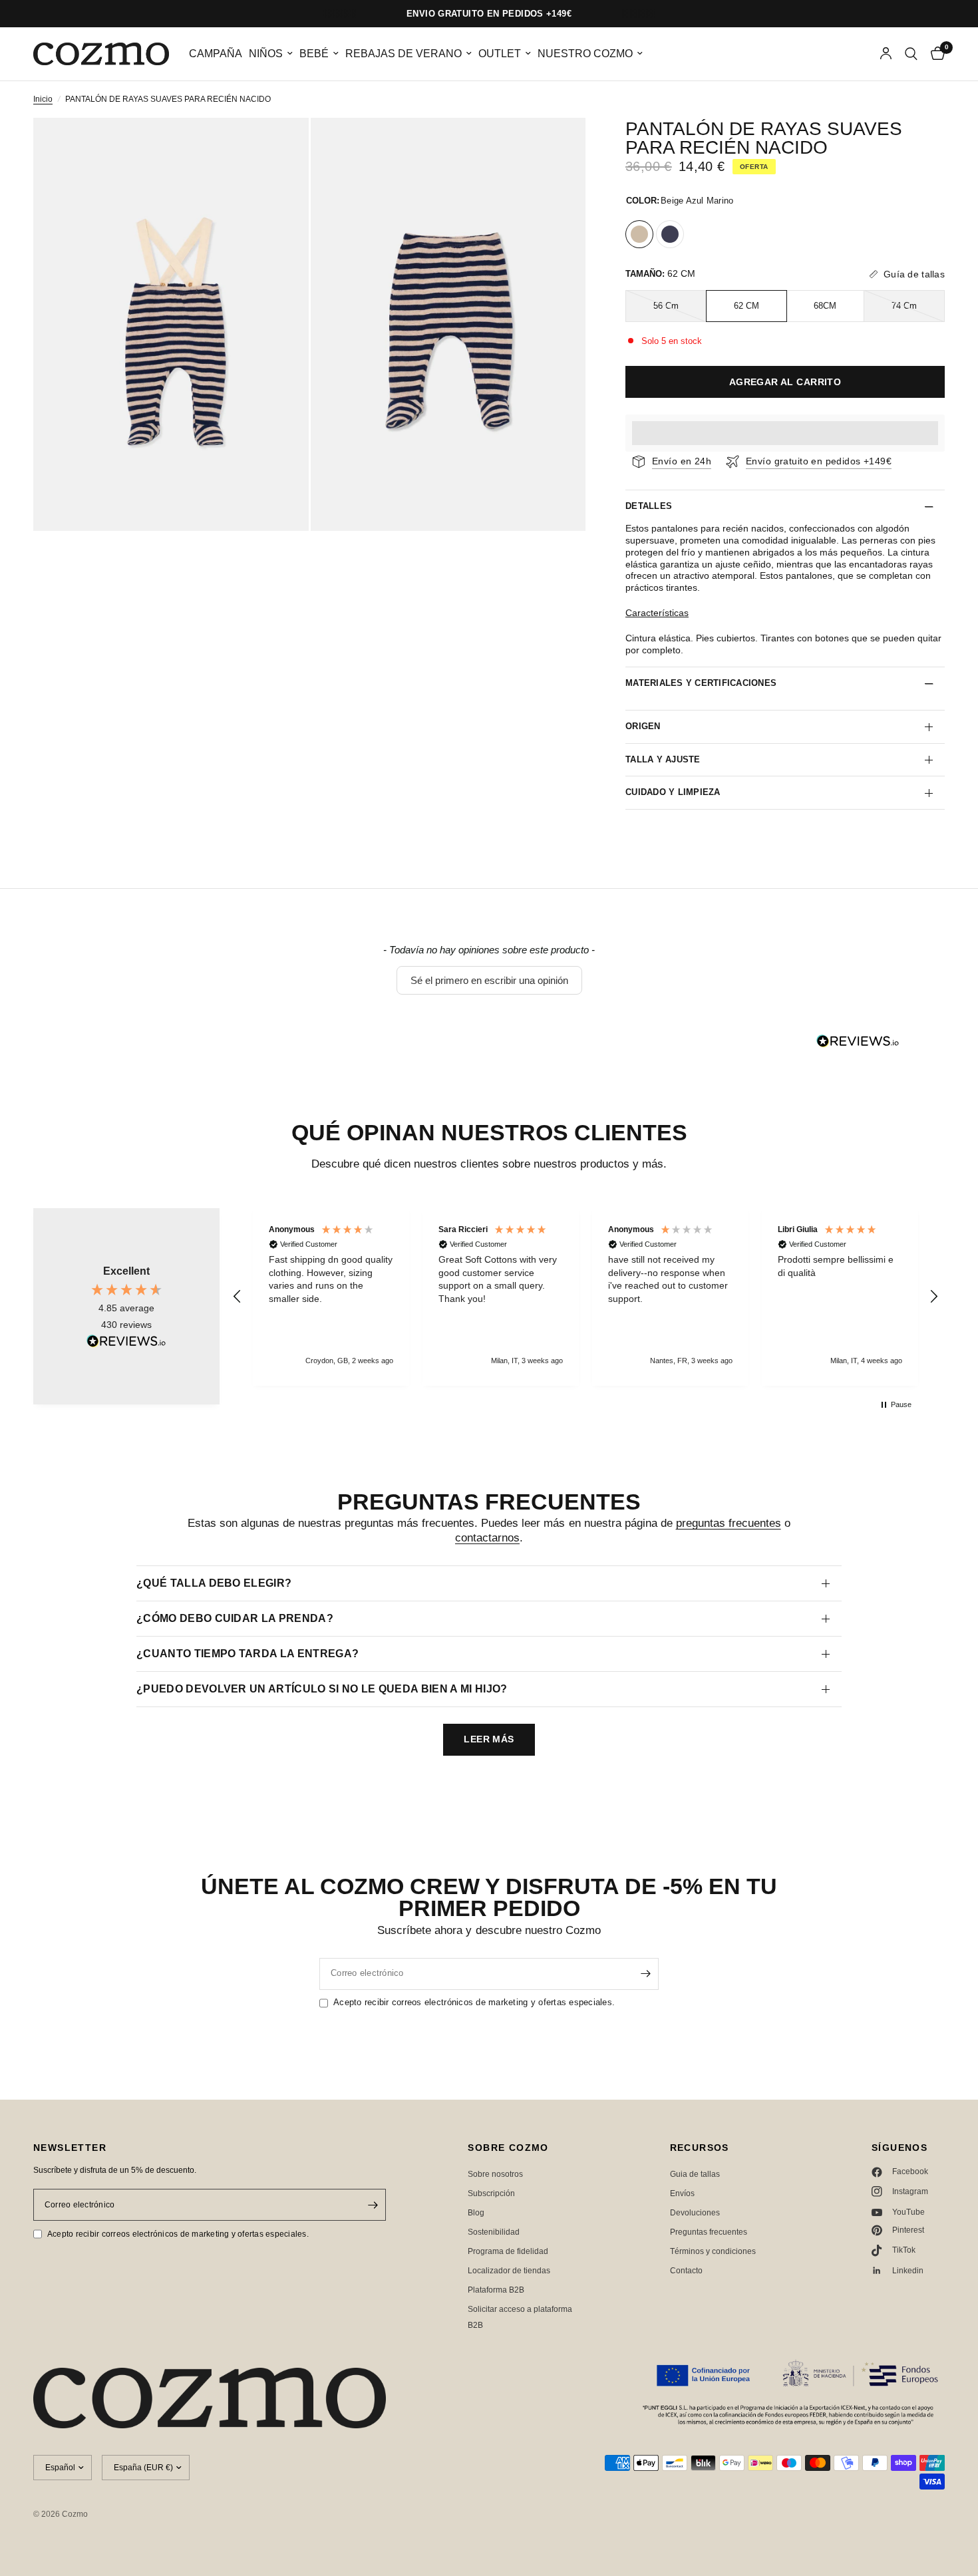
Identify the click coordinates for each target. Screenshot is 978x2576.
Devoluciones (695, 2213)
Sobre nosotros (495, 2174)
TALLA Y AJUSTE (663, 759)
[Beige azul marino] (639, 234)
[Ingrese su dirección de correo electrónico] (645, 1974)
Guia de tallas (695, 2174)
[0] (934, 54)
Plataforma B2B (496, 2290)
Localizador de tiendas (509, 2271)
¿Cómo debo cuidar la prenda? (235, 1618)
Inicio (43, 99)
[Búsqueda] (911, 54)
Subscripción (491, 2193)
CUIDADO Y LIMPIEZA (673, 792)
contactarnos (487, 1538)
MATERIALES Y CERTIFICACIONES (701, 683)
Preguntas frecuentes (709, 2232)
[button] (489, 980)
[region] (585, 1297)
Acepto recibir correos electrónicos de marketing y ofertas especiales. (474, 2002)
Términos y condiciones (713, 2251)
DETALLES (649, 506)
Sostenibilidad (494, 2232)
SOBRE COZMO (508, 2148)
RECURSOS (700, 2148)
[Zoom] (281, 146)
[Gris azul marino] (670, 234)
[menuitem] (216, 54)
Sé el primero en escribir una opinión (489, 980)
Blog (476, 2213)
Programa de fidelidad (508, 2251)
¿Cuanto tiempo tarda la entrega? (247, 1654)
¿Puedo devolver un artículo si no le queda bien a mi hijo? (322, 1689)
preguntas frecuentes (729, 1523)
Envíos (682, 2193)
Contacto (686, 2271)
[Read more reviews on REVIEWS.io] (126, 1341)
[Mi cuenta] (886, 54)
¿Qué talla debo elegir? (214, 1583)
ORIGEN (643, 726)
